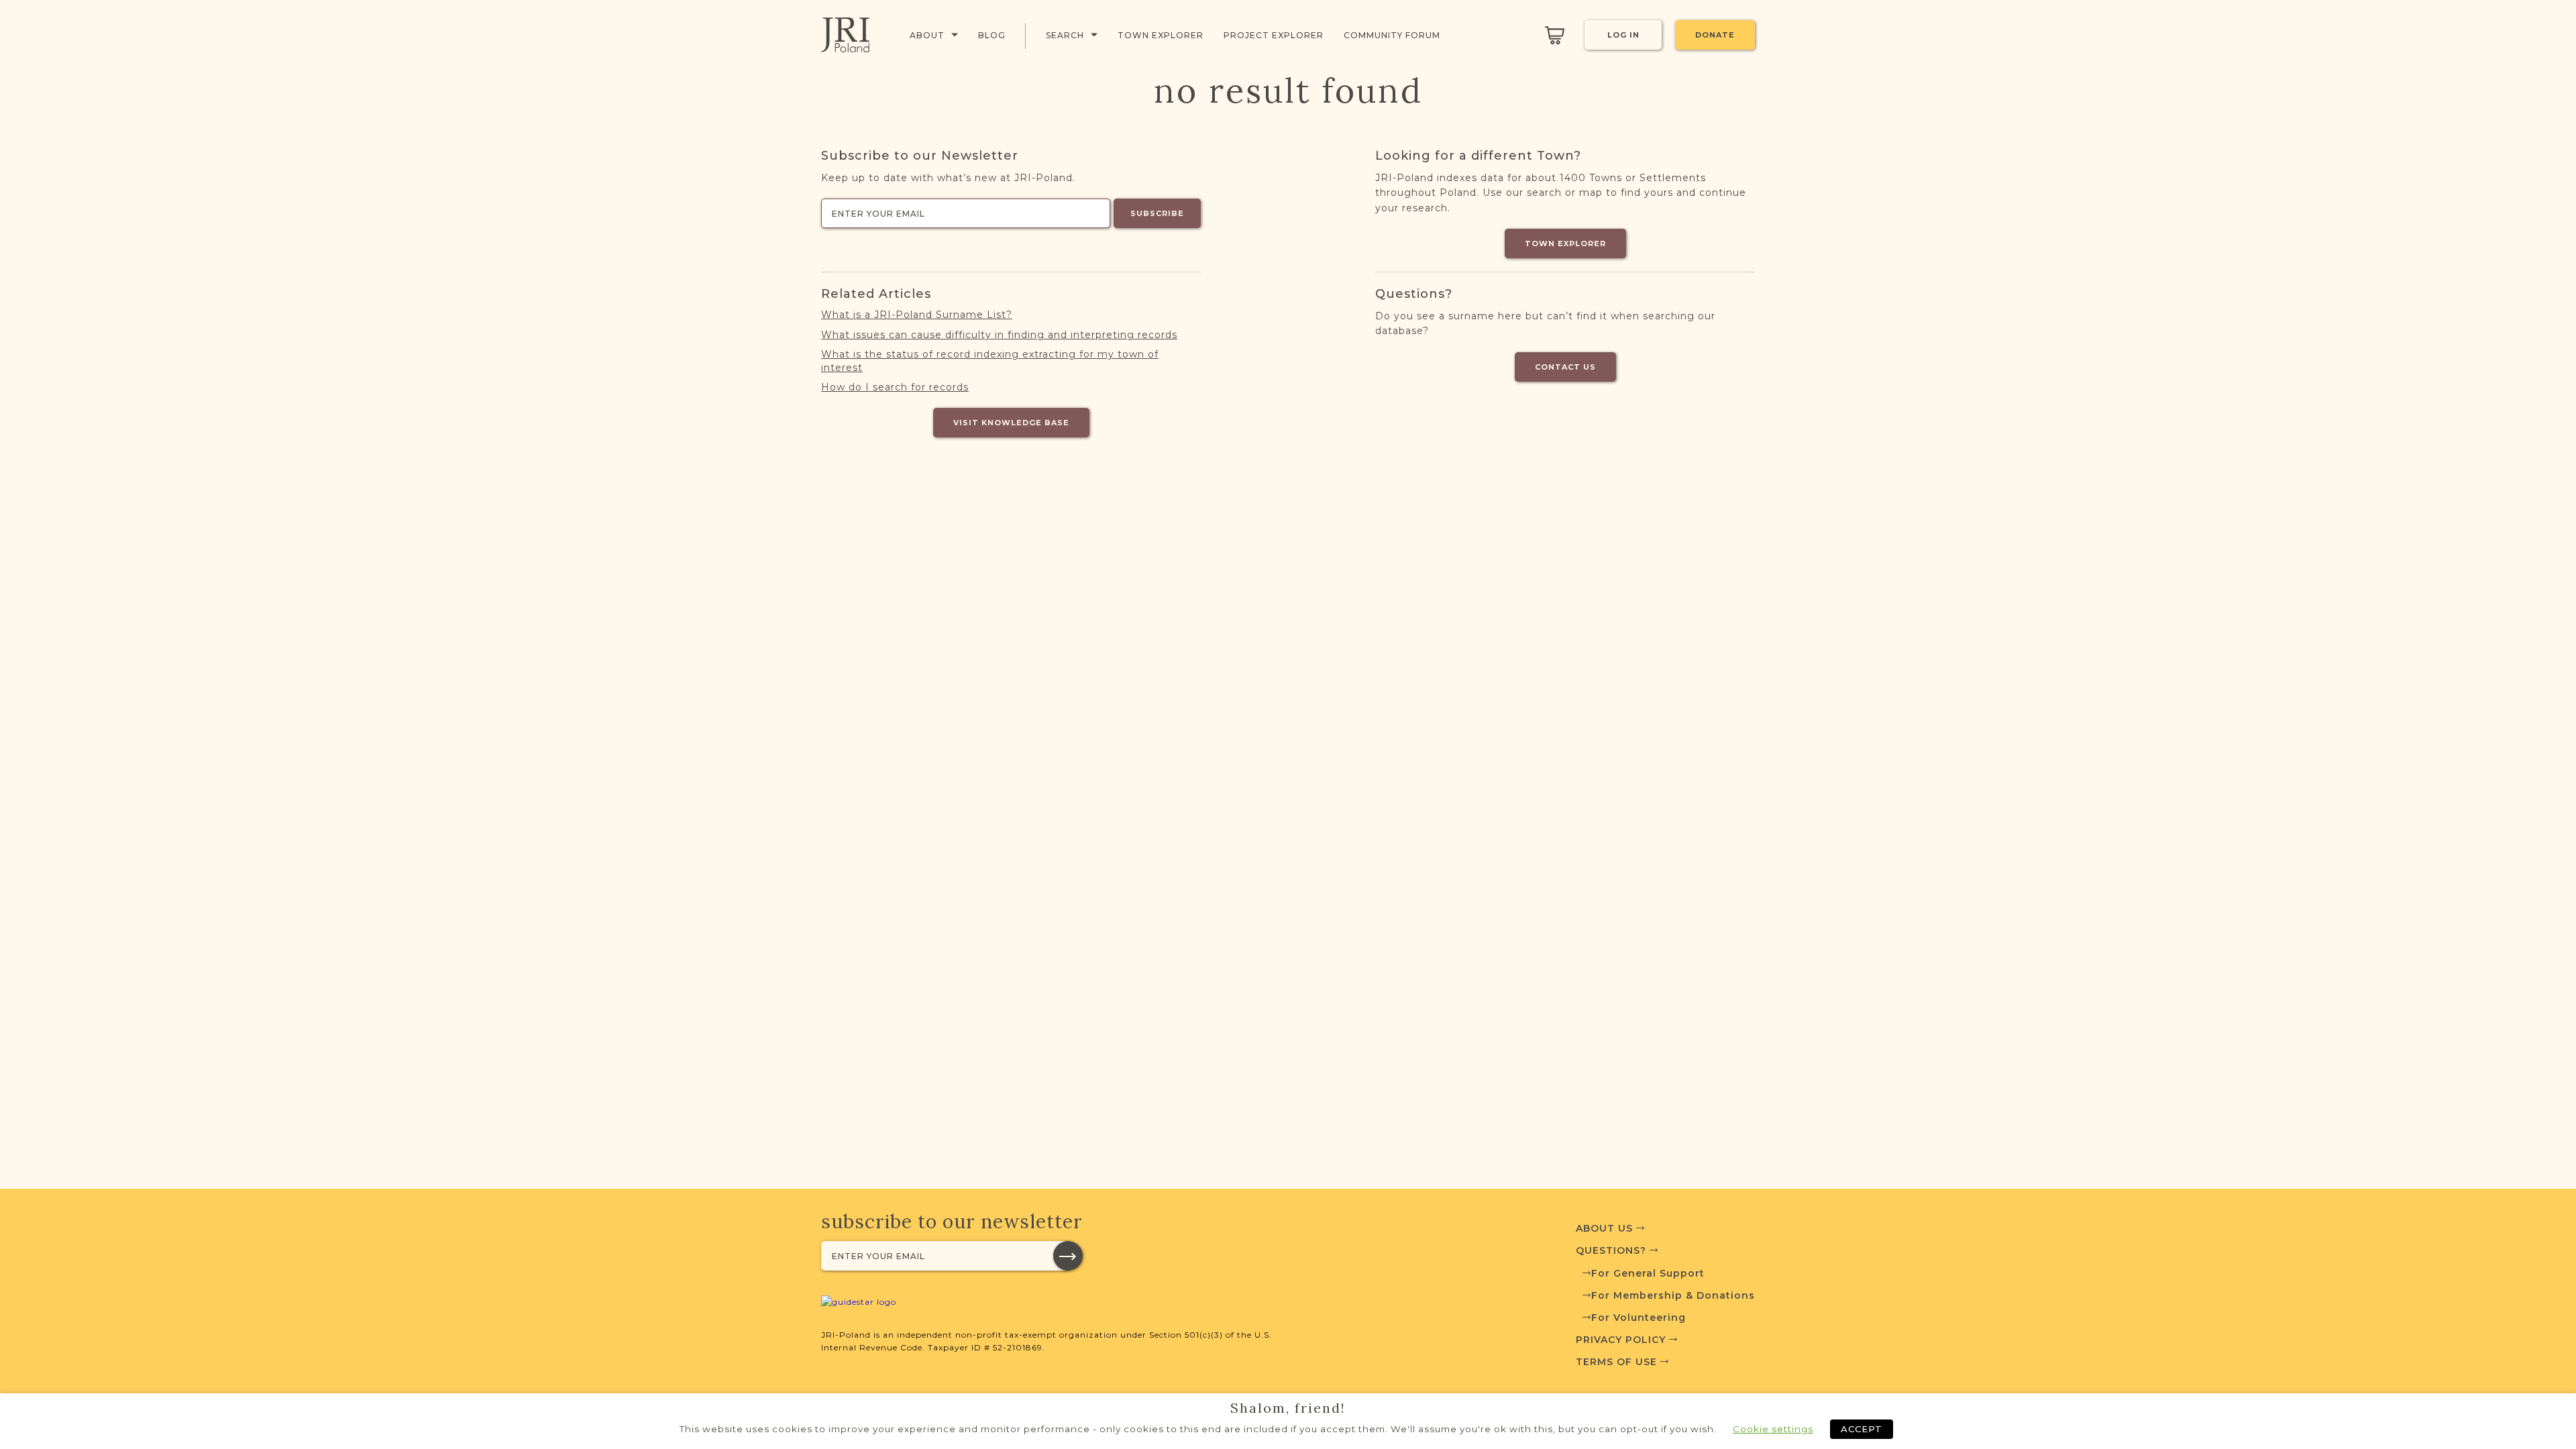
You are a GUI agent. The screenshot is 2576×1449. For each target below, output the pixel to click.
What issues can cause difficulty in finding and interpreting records (999, 335)
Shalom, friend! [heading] (1288, 1408)
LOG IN (1623, 35)
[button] (1068, 1256)
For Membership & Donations (1673, 1295)
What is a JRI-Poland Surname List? (917, 315)
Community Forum (1392, 35)
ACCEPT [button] (1862, 1429)
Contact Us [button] (1565, 367)
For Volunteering (1639, 1318)
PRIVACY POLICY (1622, 1340)
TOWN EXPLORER (1565, 244)
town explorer (1161, 35)
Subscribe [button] (1157, 213)
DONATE (1715, 35)
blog (992, 35)
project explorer (1274, 35)
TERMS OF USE (1618, 1362)
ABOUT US (1606, 1228)
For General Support (1648, 1273)
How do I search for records (895, 387)
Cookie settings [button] (1773, 1429)
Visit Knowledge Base (1011, 423)
